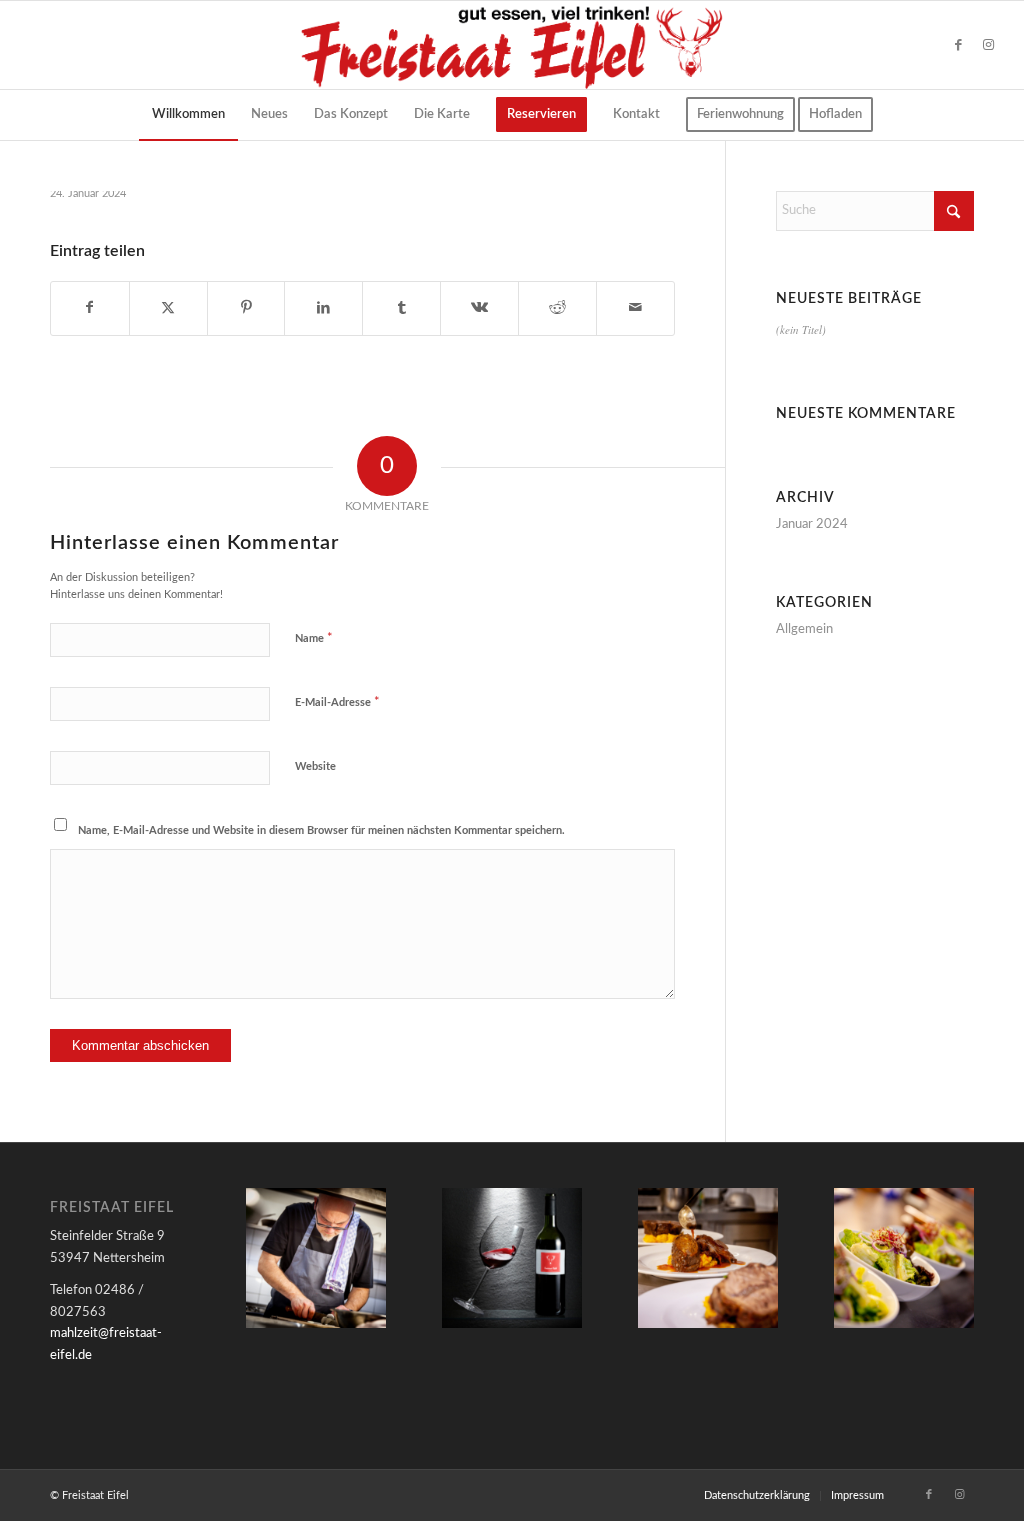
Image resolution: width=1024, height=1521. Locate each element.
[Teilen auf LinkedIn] (323, 308)
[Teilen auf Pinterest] (246, 308)
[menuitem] (188, 115)
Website (315, 766)
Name (314, 638)
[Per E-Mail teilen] (635, 308)
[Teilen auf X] (168, 308)
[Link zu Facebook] (959, 45)
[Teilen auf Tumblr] (401, 308)
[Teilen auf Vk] (479, 308)
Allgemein (804, 629)
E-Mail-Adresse (337, 702)
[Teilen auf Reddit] (557, 308)
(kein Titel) (801, 329)
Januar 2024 (812, 524)
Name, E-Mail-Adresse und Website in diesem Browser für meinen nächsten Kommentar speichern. (321, 830)
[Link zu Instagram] (989, 45)
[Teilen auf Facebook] (90, 308)
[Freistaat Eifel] (511, 45)
